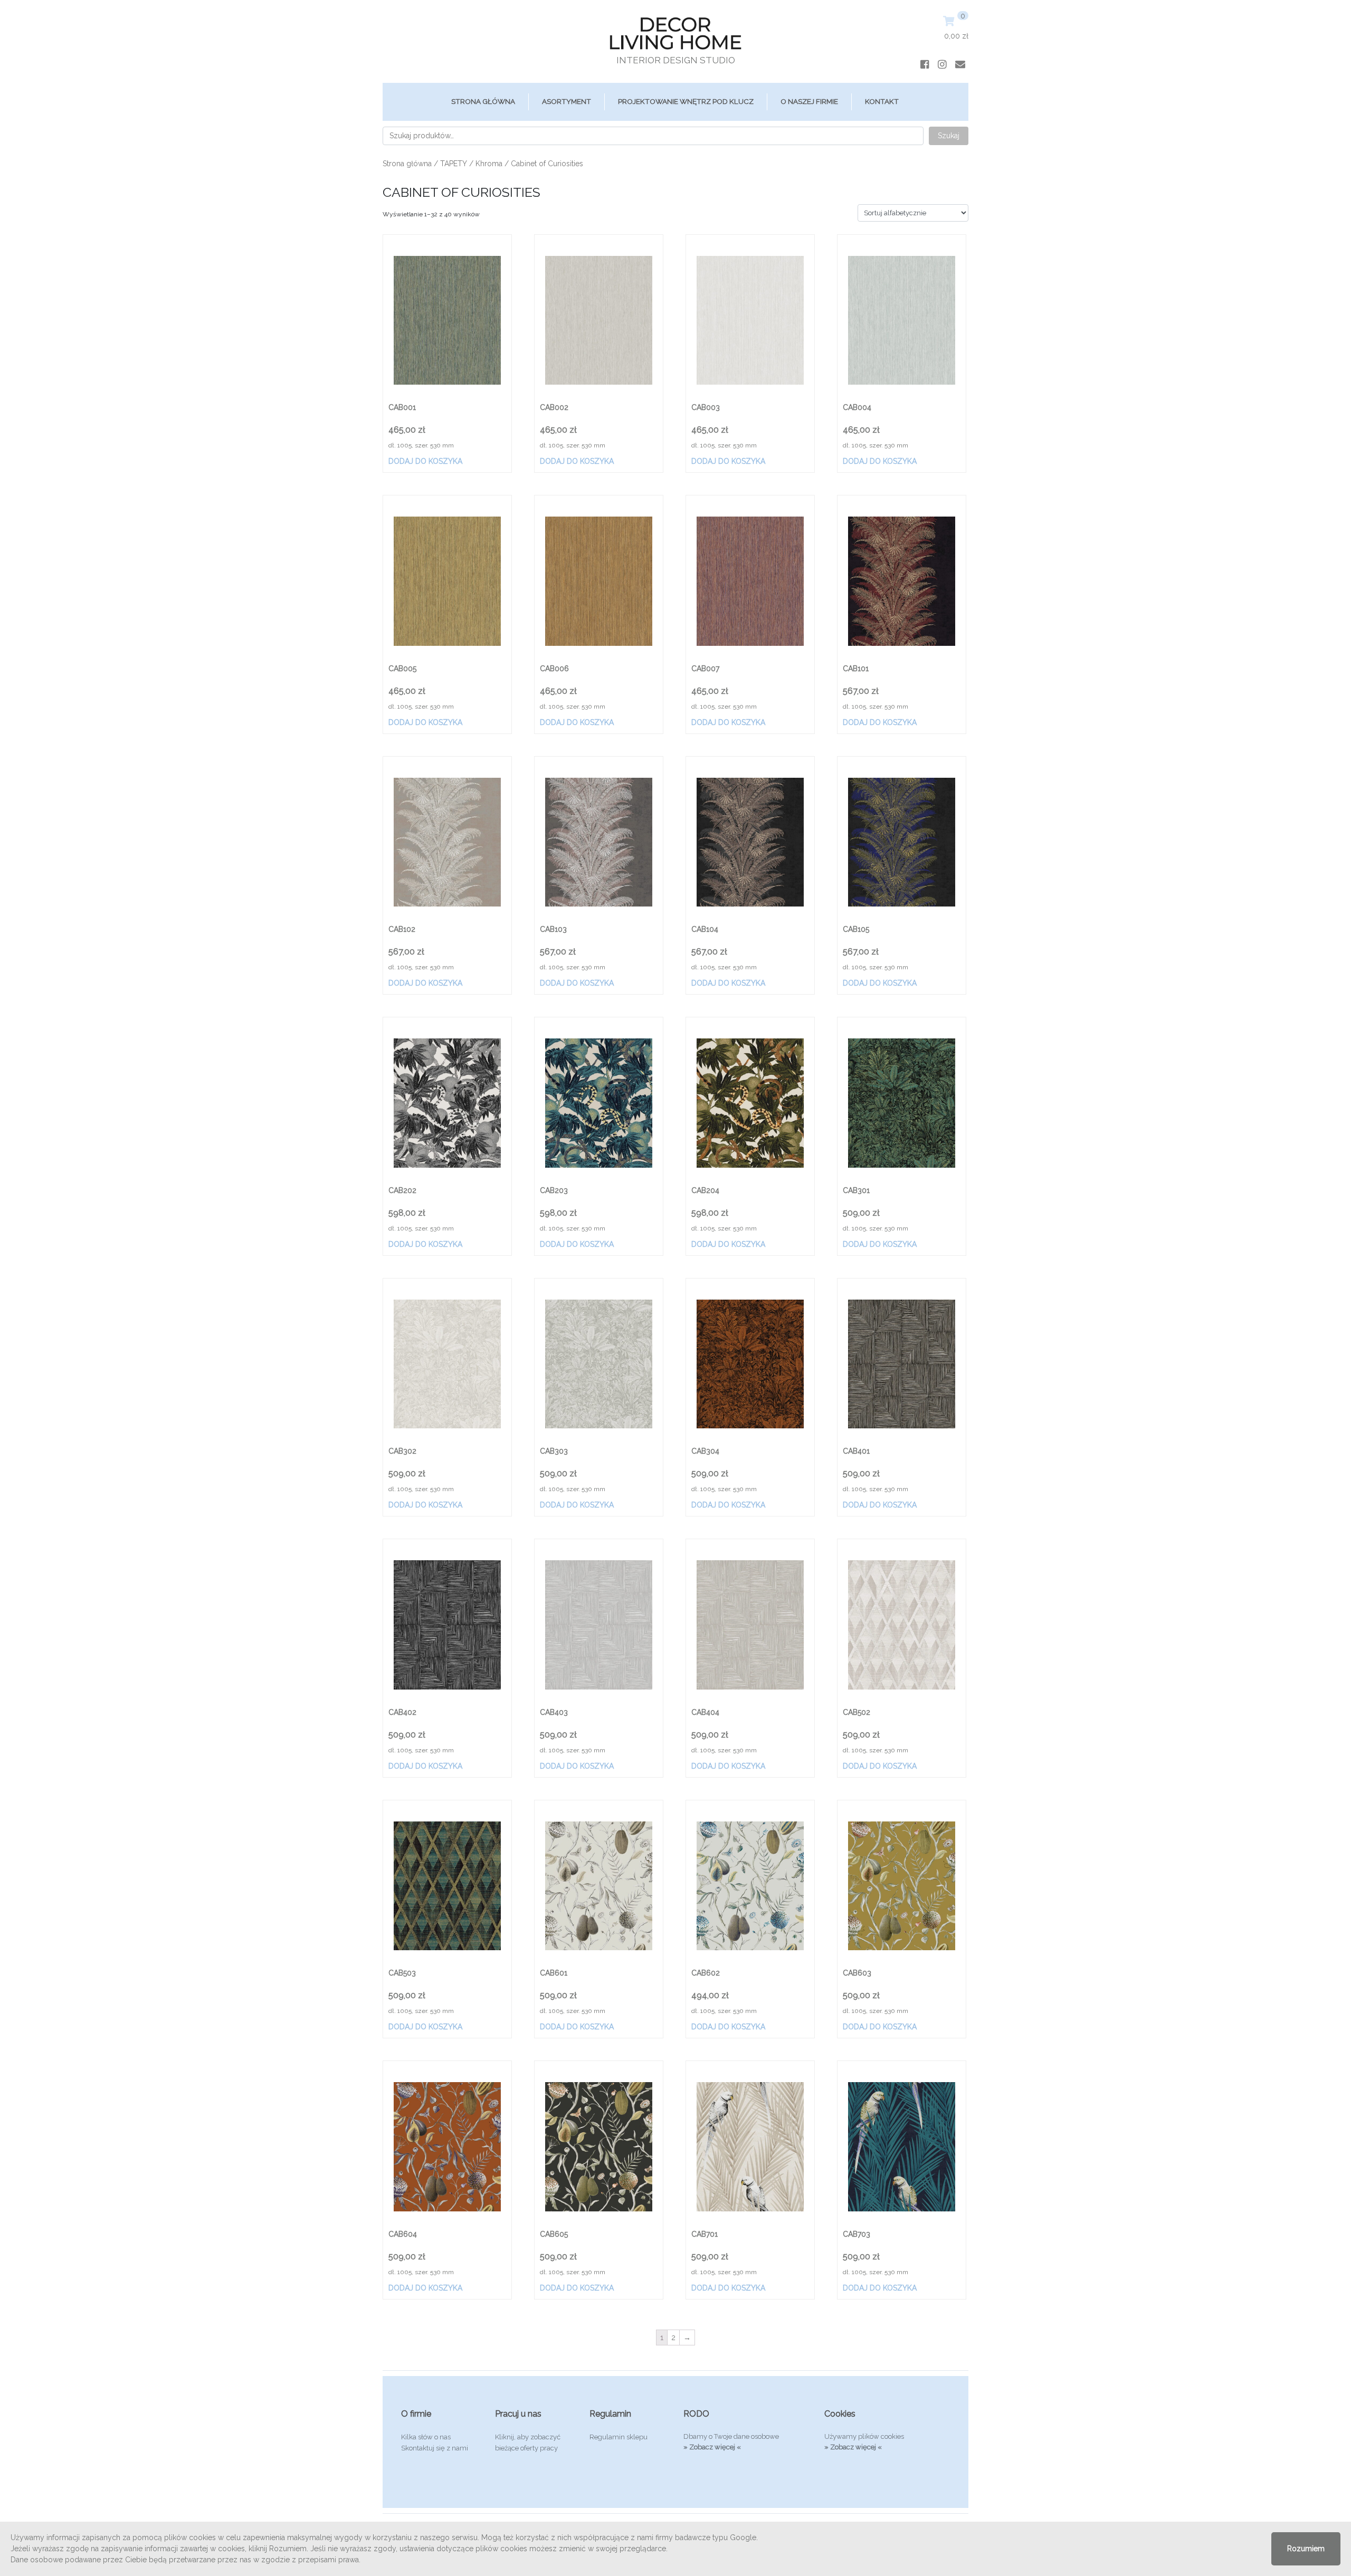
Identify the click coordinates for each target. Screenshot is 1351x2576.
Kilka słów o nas (426, 2437)
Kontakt (882, 101)
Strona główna (483, 101)
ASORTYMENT (567, 101)
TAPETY (454, 164)
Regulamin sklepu (619, 2437)
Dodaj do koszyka (425, 461)
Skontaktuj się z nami (435, 2448)
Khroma (489, 164)
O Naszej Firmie (809, 101)
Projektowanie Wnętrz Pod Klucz (686, 101)
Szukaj (949, 136)
